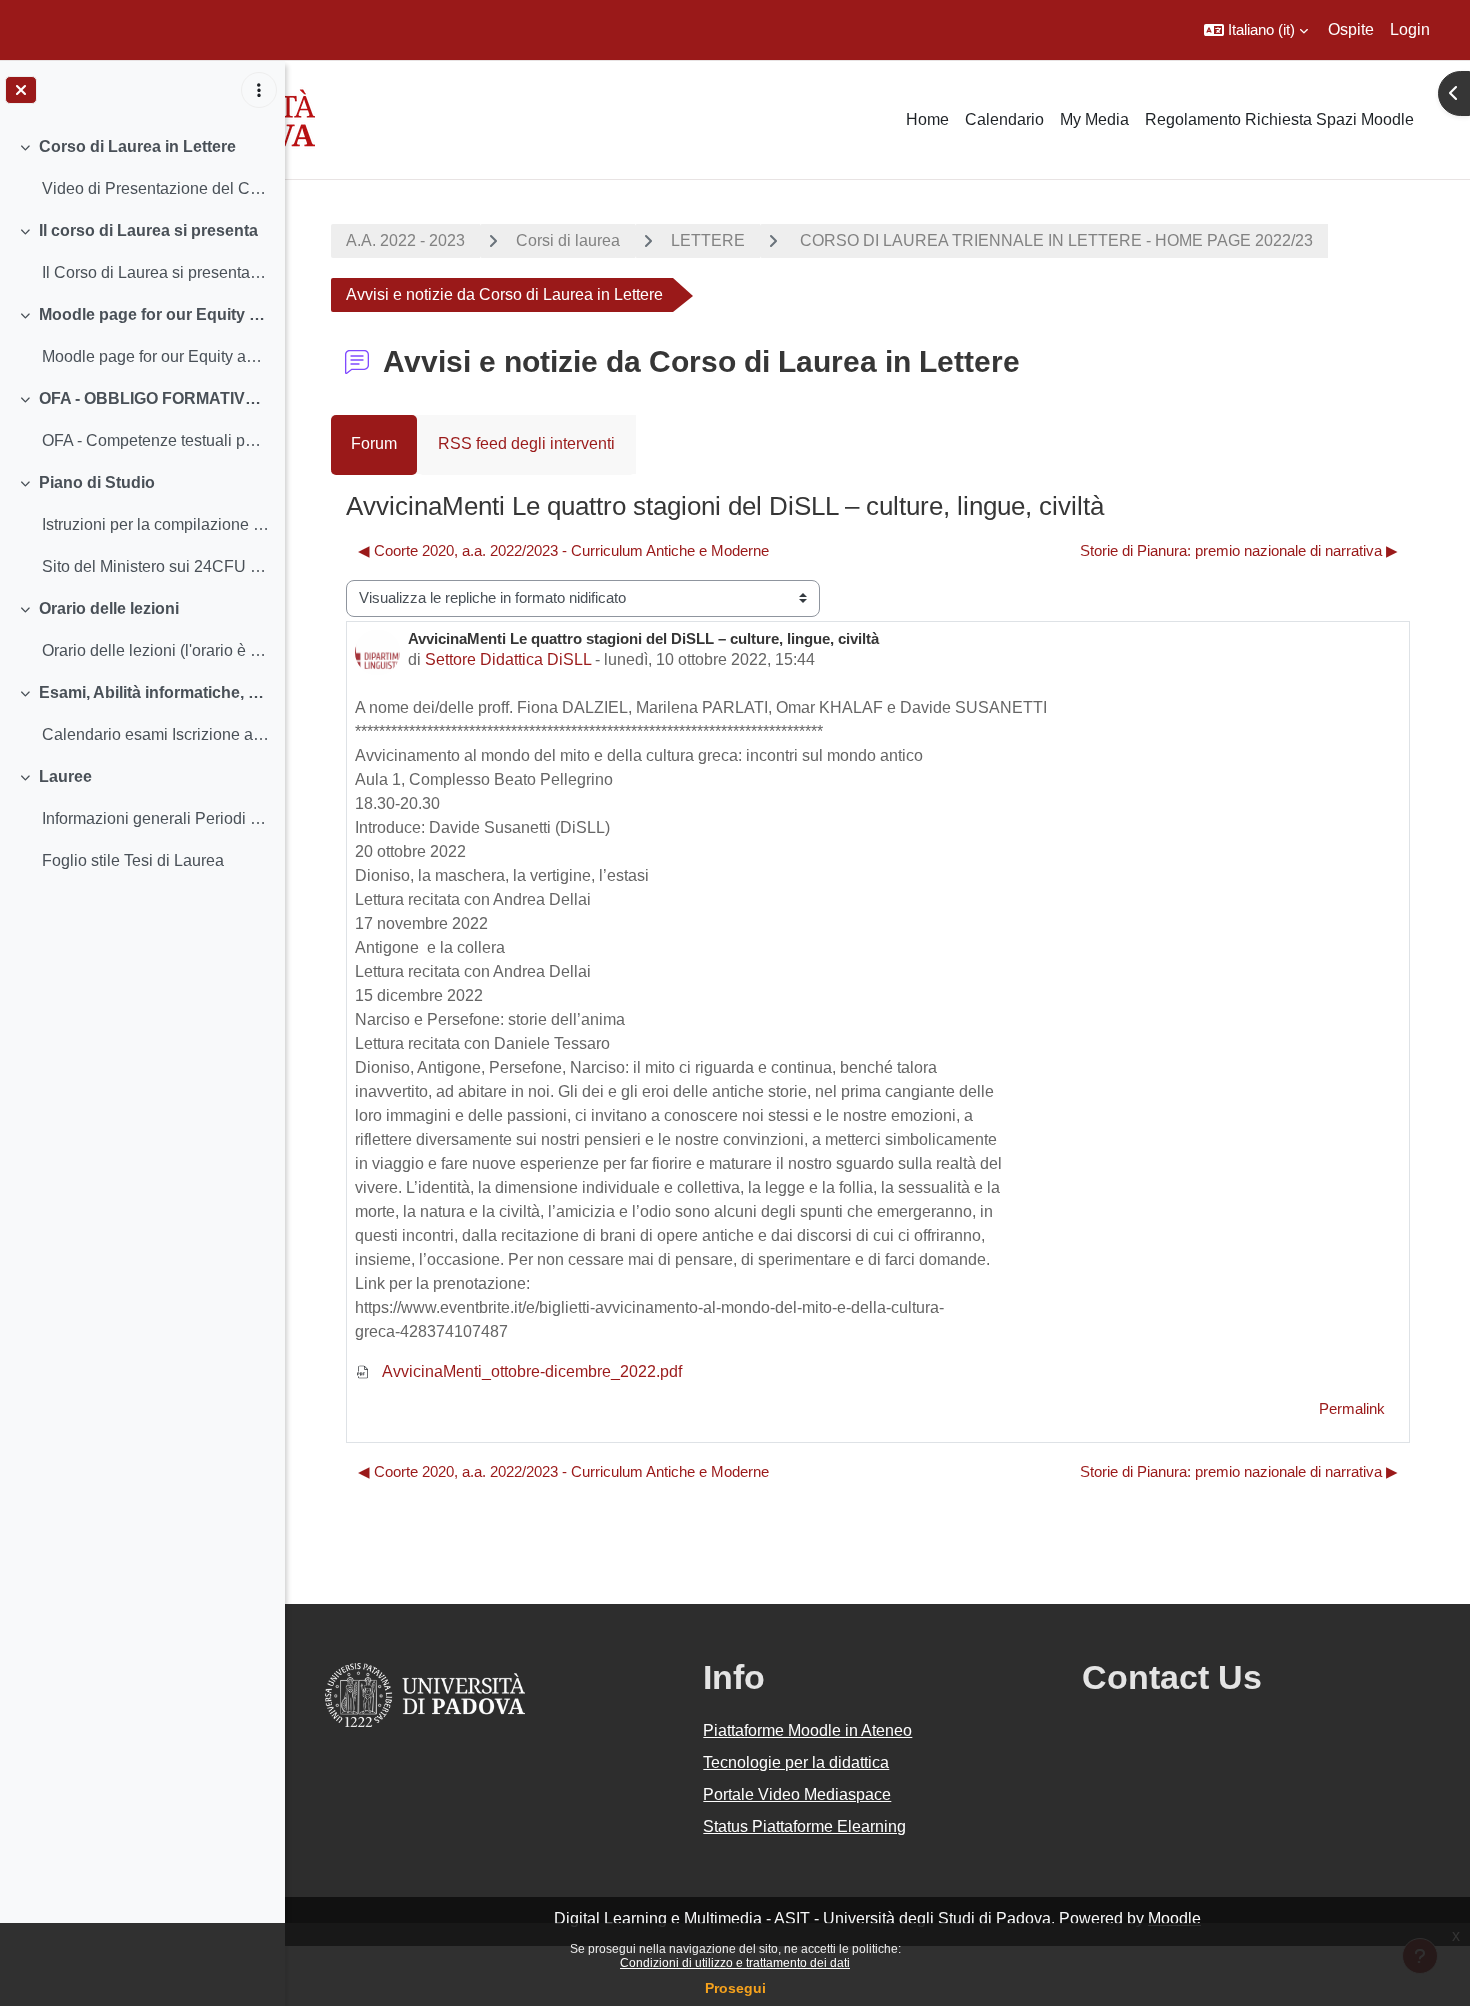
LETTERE (708, 240)
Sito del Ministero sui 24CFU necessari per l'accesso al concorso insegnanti (155, 566)
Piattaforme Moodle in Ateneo (807, 1730)
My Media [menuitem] (1094, 119)
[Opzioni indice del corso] (259, 90)
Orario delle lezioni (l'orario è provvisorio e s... (155, 650)
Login (1410, 29)
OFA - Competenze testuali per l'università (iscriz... (155, 440)
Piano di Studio (97, 482)
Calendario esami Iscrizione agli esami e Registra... (155, 734)
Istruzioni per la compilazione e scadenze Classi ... (155, 524)
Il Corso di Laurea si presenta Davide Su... (155, 272)
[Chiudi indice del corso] (21, 90)
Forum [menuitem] (374, 443)
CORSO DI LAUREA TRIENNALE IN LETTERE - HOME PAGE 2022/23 (1054, 240)
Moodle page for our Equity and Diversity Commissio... (155, 356)
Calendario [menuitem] (1004, 119)
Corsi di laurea (568, 240)
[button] (1256, 30)
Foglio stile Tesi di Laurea (133, 860)
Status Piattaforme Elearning (804, 1826)
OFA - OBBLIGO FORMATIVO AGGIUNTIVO (154, 398)
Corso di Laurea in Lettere (137, 146)
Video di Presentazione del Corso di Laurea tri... (155, 188)
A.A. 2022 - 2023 (405, 240)
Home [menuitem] (927, 119)
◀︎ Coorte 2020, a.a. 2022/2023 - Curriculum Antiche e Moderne (563, 550)
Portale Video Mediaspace (797, 1794)
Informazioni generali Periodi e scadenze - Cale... (155, 818)
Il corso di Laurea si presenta (148, 230)
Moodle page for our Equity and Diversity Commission (154, 314)
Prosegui (735, 1988)
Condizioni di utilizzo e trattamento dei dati (735, 1963)
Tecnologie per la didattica (796, 1762)
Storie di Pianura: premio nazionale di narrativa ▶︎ (1239, 550)
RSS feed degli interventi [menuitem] (526, 443)
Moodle (1174, 1918)
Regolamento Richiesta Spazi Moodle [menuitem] (1279, 119)
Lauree (65, 776)
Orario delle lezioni (109, 608)
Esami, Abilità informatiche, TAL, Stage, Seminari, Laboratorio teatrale (154, 692)
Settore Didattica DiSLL (508, 659)
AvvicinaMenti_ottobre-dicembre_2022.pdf (530, 1371)
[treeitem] (142, 168)
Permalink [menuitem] (1352, 1408)
